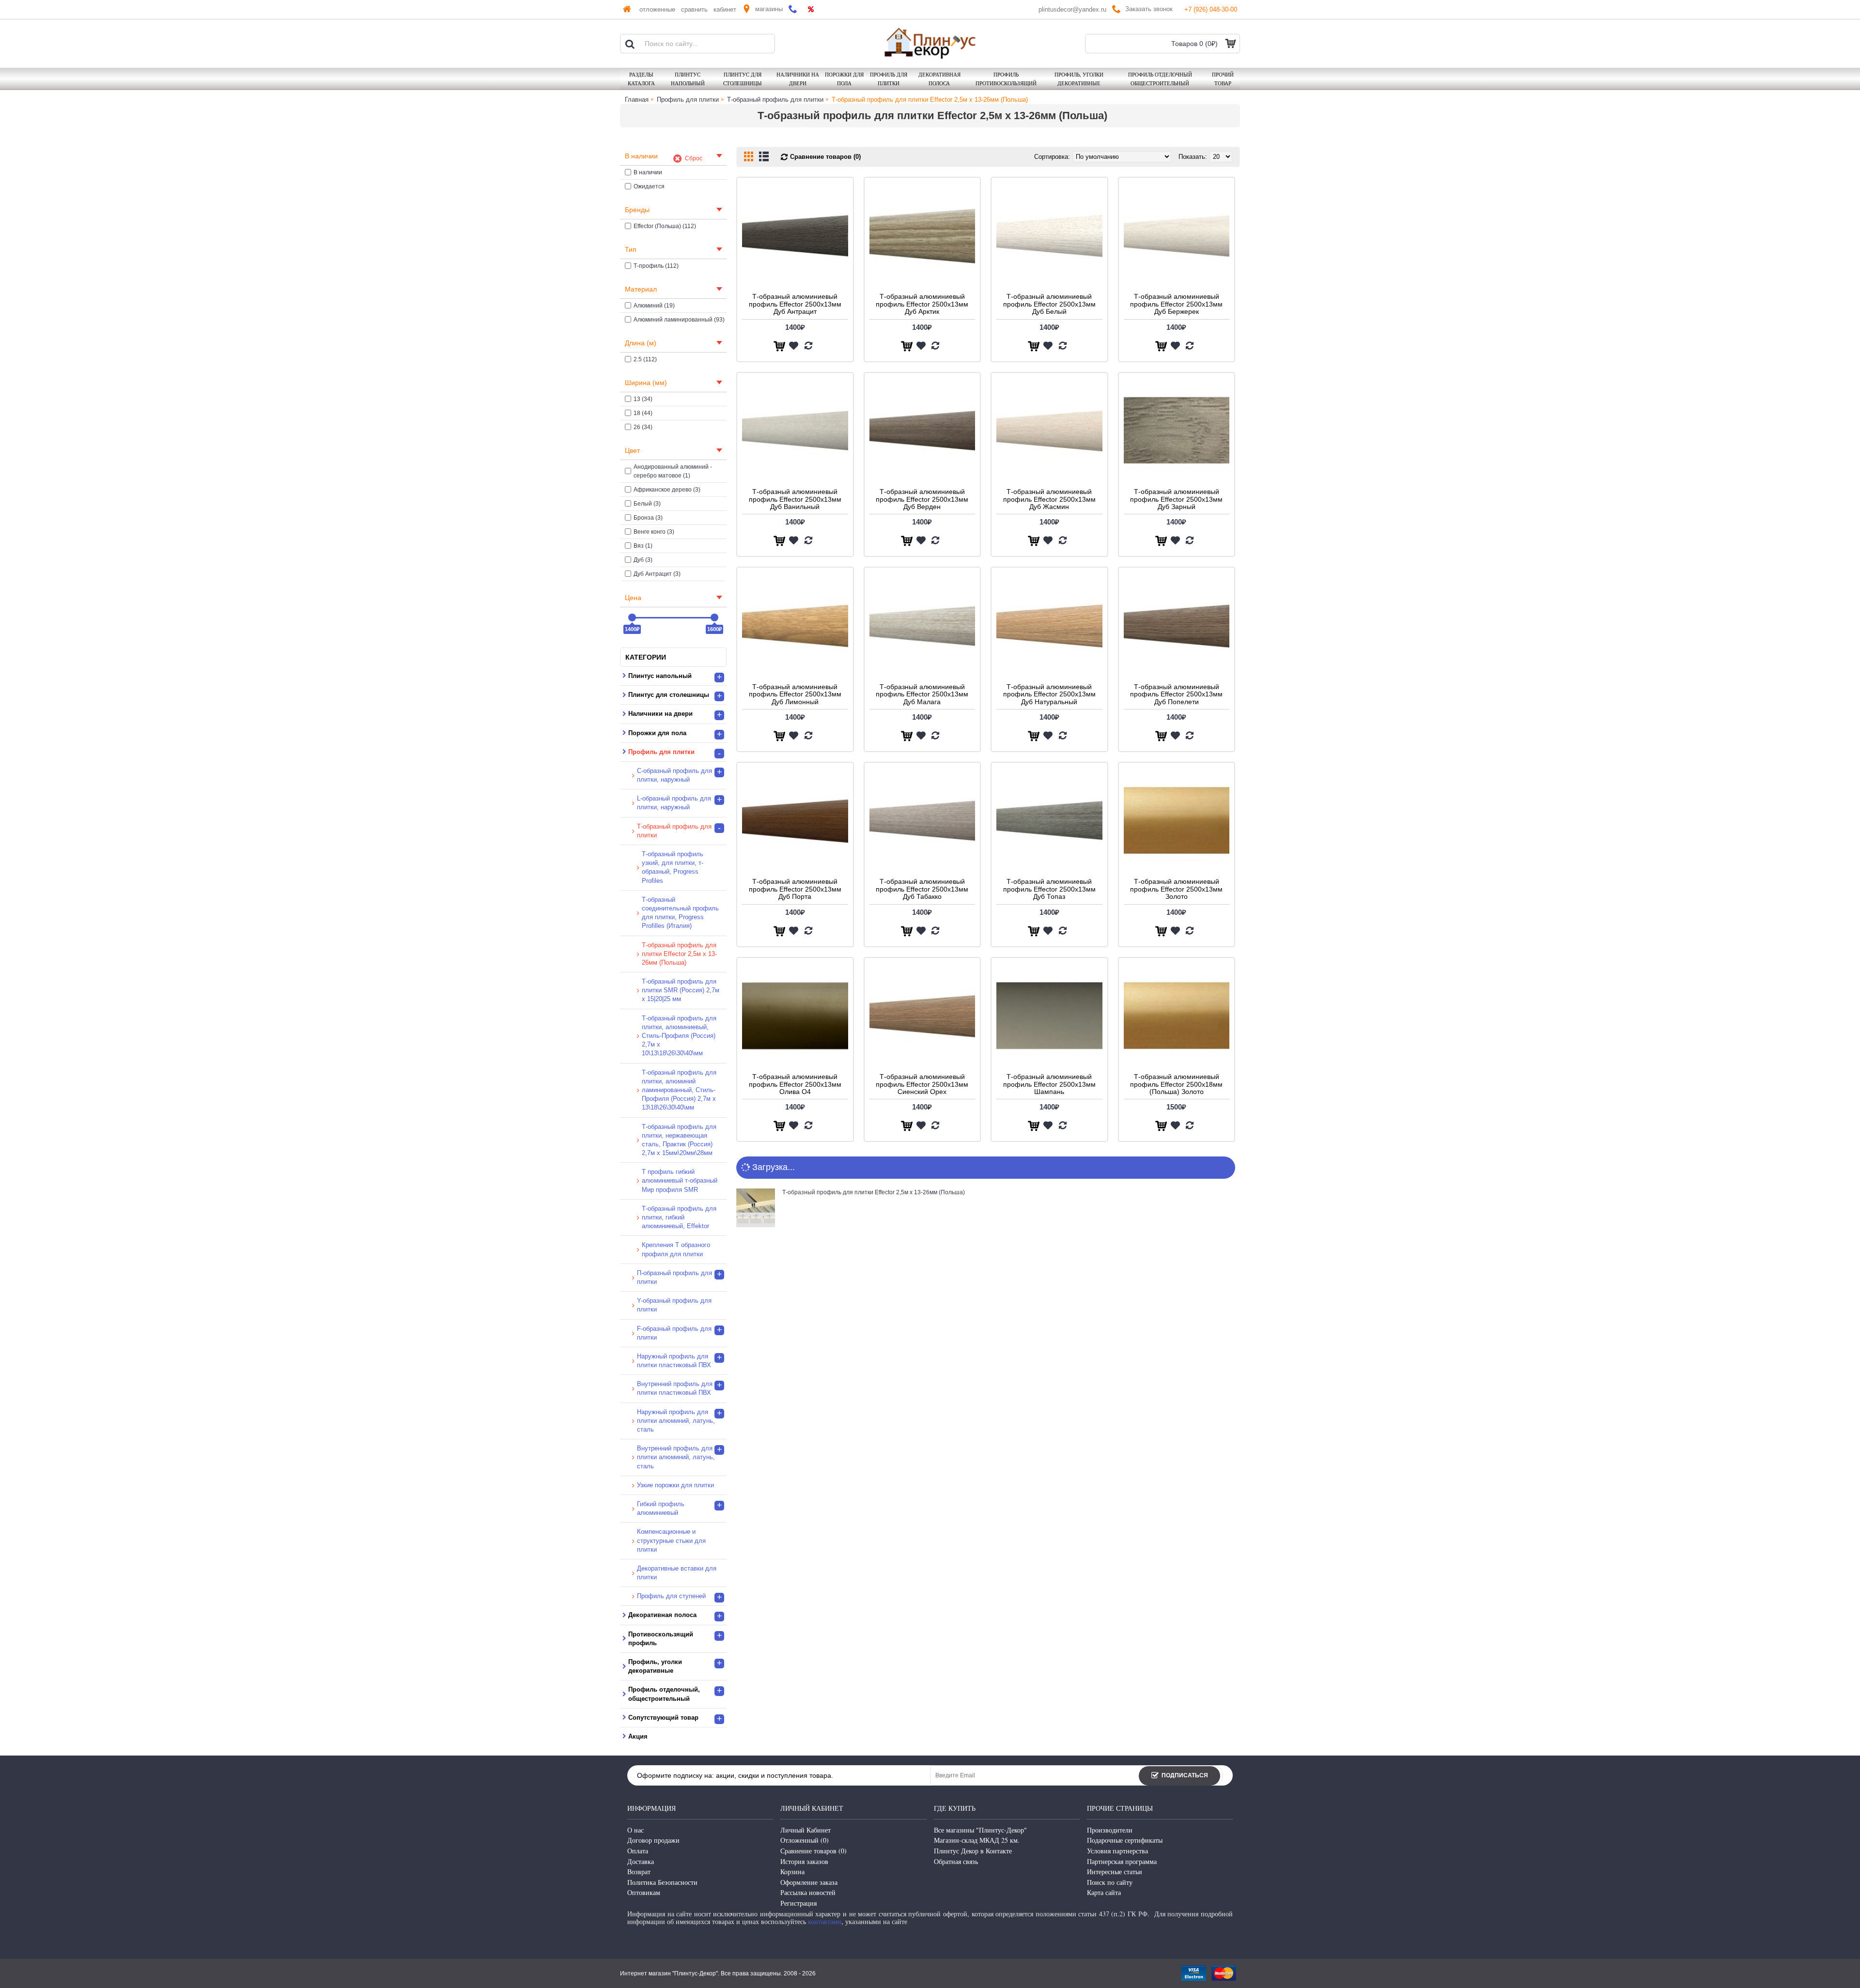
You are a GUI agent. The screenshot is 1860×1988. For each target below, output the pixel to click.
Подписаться (1185, 1775)
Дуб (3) (643, 560)
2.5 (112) (645, 359)
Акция (638, 1736)
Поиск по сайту (1110, 1882)
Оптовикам (644, 1892)
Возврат (639, 1872)
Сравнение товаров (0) (825, 157)
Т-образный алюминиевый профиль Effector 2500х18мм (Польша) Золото (1176, 1084)
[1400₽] (632, 617)
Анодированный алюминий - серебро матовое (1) (673, 471)
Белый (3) (647, 504)
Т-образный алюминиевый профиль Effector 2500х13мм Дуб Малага (922, 694)
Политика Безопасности (662, 1882)
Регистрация (798, 1903)
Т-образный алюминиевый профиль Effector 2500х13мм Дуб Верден (922, 499)
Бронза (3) (648, 518)
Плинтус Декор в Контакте (973, 1851)
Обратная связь (956, 1861)
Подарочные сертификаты (1125, 1840)
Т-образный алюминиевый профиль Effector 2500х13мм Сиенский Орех (922, 1084)
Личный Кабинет (806, 1830)
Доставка (641, 1861)
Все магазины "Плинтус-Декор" (980, 1830)
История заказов (804, 1861)
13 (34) (643, 399)
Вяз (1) (643, 546)
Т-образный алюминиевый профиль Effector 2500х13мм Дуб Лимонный (795, 694)
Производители (1110, 1830)
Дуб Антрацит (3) (657, 574)
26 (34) (643, 427)
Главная (637, 100)
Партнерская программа (1122, 1861)
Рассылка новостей (808, 1892)
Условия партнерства (1117, 1851)
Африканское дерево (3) (667, 490)
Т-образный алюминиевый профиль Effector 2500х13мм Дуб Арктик (922, 304)
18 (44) (643, 413)
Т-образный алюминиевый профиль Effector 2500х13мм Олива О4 (795, 1084)
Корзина (792, 1872)
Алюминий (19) (654, 306)
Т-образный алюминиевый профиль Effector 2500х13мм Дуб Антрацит (795, 304)
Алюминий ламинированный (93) (679, 320)
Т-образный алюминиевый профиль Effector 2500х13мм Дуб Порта (795, 889)
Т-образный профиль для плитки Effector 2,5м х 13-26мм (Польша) (930, 100)
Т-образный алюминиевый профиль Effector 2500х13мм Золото (1176, 889)
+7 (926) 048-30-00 (1211, 9)
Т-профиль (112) (656, 266)
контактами (825, 1921)
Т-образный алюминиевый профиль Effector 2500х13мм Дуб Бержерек (1176, 304)
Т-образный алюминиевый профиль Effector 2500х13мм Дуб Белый (1049, 304)
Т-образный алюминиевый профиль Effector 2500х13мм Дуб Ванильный (795, 499)
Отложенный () (805, 1840)
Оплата (638, 1851)
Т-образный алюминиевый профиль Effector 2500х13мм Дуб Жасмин (1049, 499)
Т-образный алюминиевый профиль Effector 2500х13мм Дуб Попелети (1176, 694)
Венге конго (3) (654, 532)
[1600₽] (714, 617)
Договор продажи (653, 1840)
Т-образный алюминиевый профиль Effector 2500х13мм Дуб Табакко (922, 889)
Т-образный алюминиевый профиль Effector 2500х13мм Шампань (1049, 1084)
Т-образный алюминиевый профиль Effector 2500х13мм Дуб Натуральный (1049, 694)
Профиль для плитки (688, 100)
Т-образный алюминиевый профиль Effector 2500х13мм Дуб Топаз (1049, 889)
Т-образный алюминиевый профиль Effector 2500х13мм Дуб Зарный (1176, 499)
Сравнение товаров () (814, 1851)
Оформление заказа (809, 1882)
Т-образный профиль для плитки (775, 100)
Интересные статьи (1115, 1872)
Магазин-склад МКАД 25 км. (977, 1840)
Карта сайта (1104, 1892)
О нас (635, 1830)
